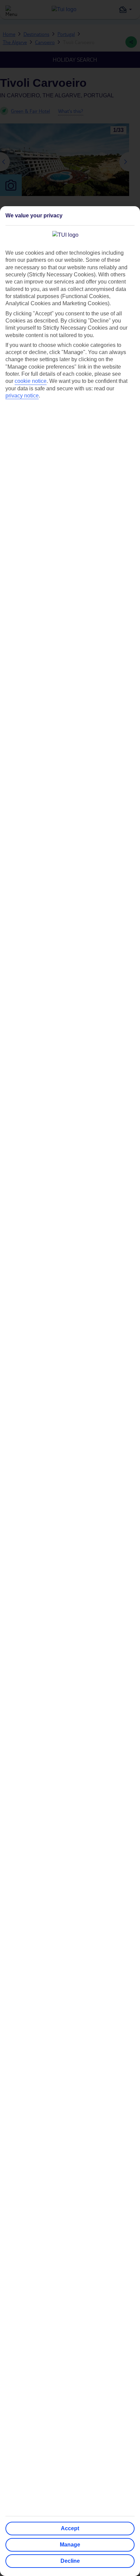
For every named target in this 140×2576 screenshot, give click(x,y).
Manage (70, 2545)
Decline (70, 2561)
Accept (70, 2528)
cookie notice (31, 381)
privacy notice (22, 396)
